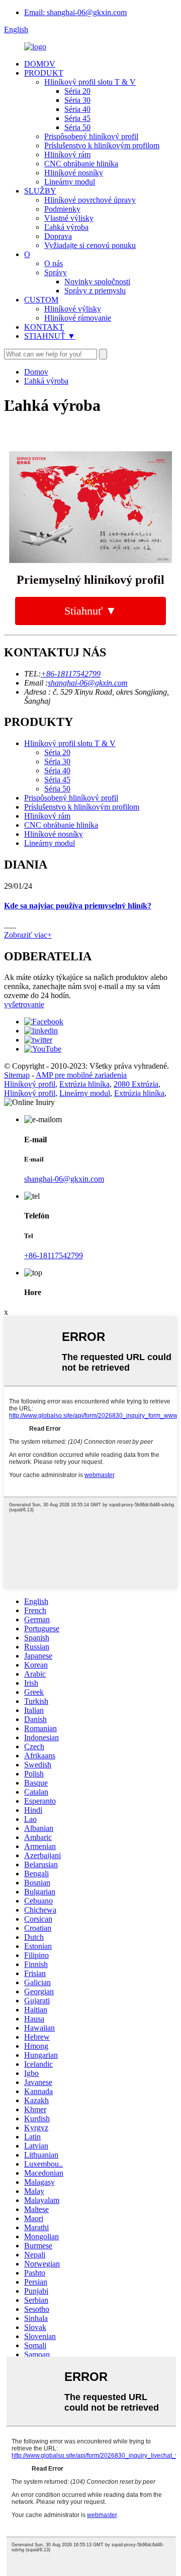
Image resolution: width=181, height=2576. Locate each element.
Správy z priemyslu (95, 291)
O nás (54, 263)
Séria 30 (77, 100)
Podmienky (62, 209)
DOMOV (40, 64)
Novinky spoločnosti (97, 282)
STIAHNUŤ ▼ (50, 336)
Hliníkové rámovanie (78, 318)
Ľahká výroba (66, 227)
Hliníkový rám (67, 155)
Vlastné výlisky (69, 218)
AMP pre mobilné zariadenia (81, 1075)
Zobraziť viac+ (28, 935)
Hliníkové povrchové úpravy (90, 200)
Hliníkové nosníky (74, 173)
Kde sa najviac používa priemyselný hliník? (78, 906)
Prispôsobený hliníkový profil (91, 136)
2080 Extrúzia (136, 1084)
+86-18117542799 (71, 674)
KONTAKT (44, 327)
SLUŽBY (40, 191)
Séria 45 (77, 118)
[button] (90, 611)
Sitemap (17, 1075)
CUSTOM (41, 300)
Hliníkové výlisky (73, 309)
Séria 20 (77, 91)
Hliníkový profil (30, 1084)
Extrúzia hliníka (84, 1084)
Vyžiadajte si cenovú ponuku (90, 245)
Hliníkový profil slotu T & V (90, 82)
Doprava (58, 236)
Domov (36, 372)
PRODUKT (44, 73)
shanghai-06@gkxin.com (88, 683)
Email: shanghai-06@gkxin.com (75, 12)
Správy (56, 272)
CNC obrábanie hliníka (81, 164)
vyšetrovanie (24, 1004)
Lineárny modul (70, 182)
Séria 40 (77, 109)
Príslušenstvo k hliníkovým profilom (102, 145)
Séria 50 (77, 127)
